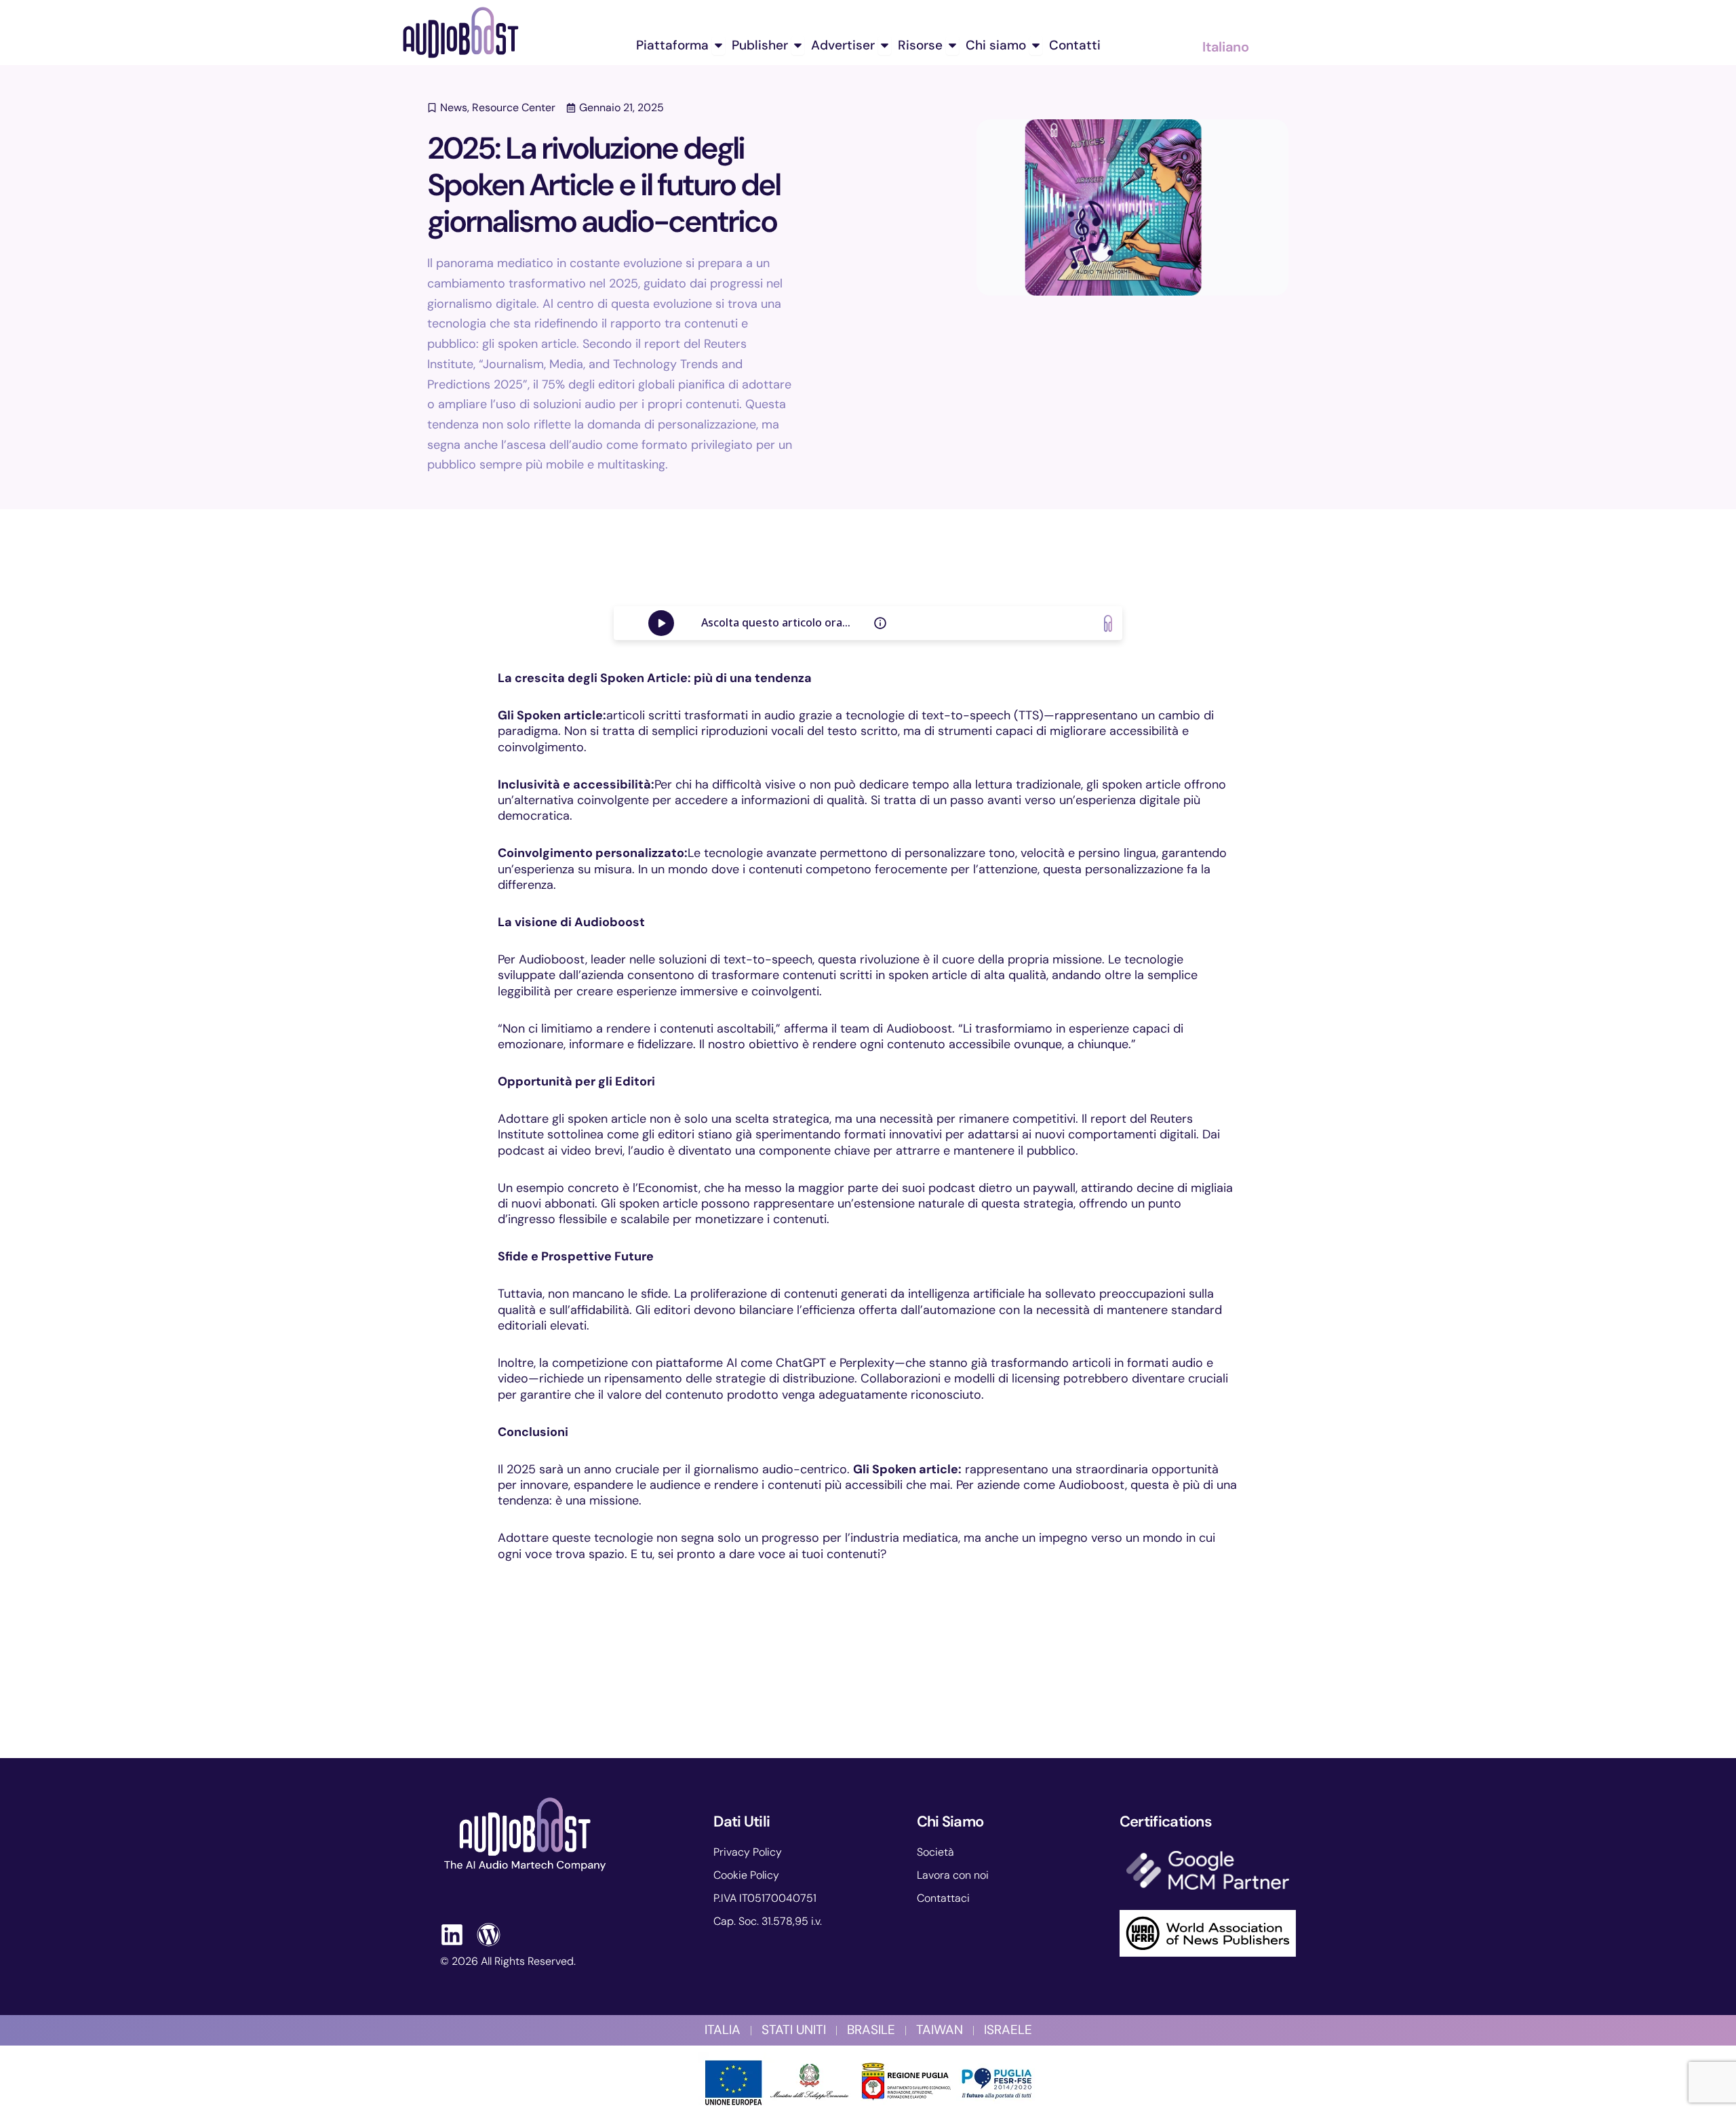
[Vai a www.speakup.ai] (1108, 623)
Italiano (1226, 47)
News (454, 107)
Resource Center (514, 107)
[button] (418, 597)
